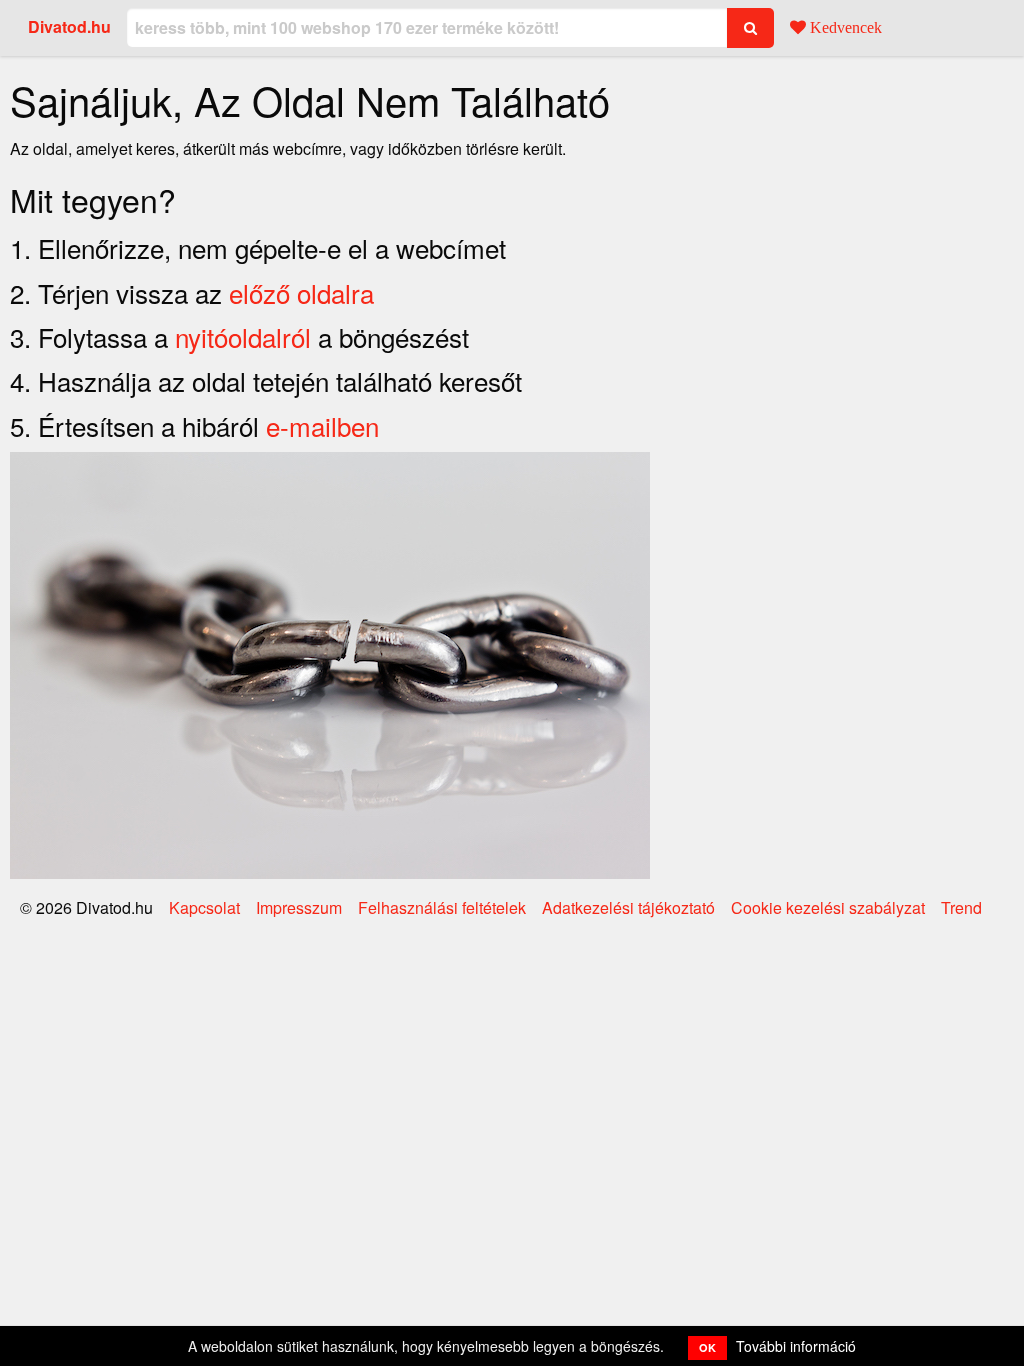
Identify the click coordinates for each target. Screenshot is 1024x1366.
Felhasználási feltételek (442, 908)
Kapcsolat (204, 908)
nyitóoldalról (243, 336)
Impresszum (299, 908)
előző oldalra (301, 292)
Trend (961, 908)
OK (707, 1347)
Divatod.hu (69, 26)
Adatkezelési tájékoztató (628, 908)
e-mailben (322, 425)
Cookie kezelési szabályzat (828, 908)
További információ (796, 1346)
